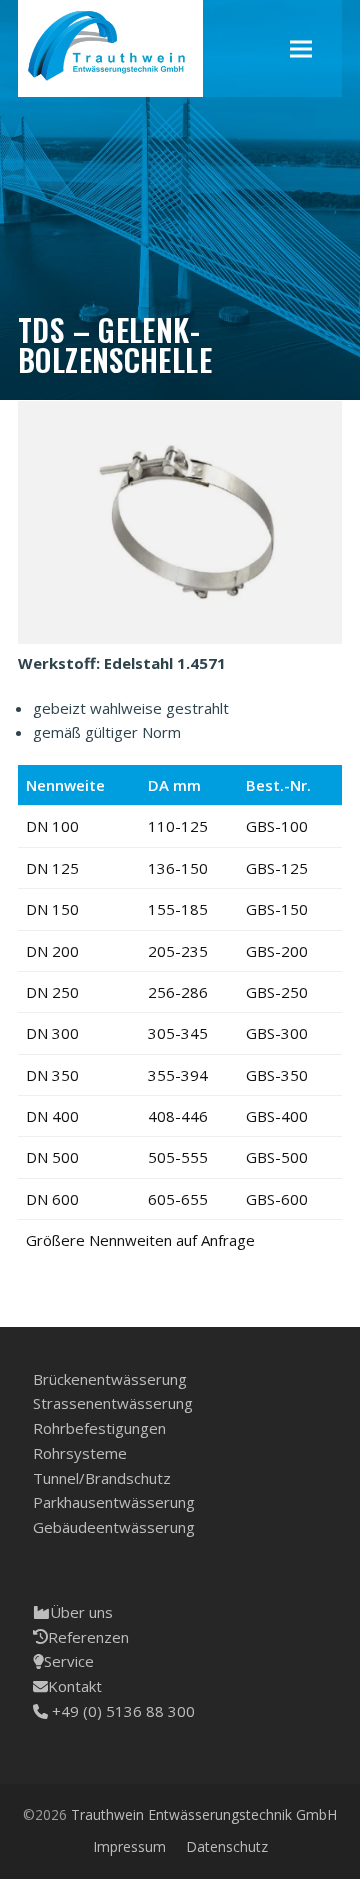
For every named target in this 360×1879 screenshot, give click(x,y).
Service (69, 1661)
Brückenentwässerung (110, 1379)
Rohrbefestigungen (99, 1428)
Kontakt (75, 1686)
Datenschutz (227, 1846)
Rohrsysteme (80, 1453)
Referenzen (88, 1637)
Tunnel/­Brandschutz (102, 1478)
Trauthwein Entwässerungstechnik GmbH (204, 1814)
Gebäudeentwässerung (114, 1527)
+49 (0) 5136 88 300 (121, 1711)
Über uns (81, 1612)
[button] (301, 48)
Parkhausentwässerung (114, 1502)
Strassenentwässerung (113, 1403)
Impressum (129, 1846)
